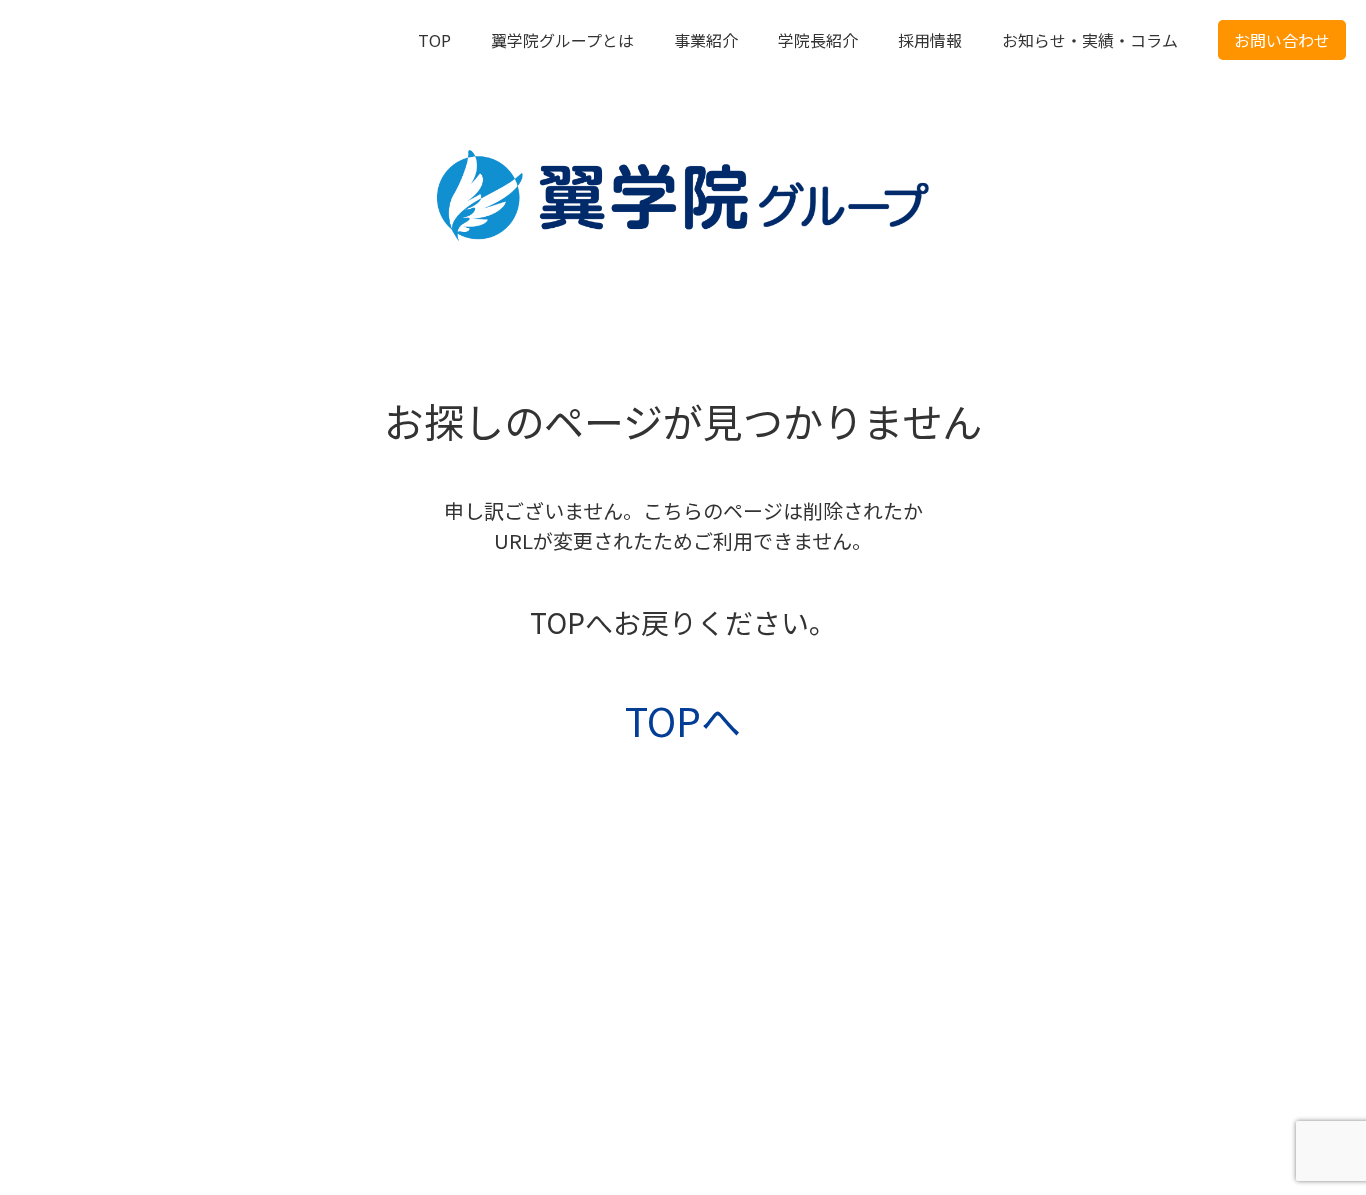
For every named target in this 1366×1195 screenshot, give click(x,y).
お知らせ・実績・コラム (1090, 40)
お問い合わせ (1282, 40)
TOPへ (683, 720)
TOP (434, 40)
